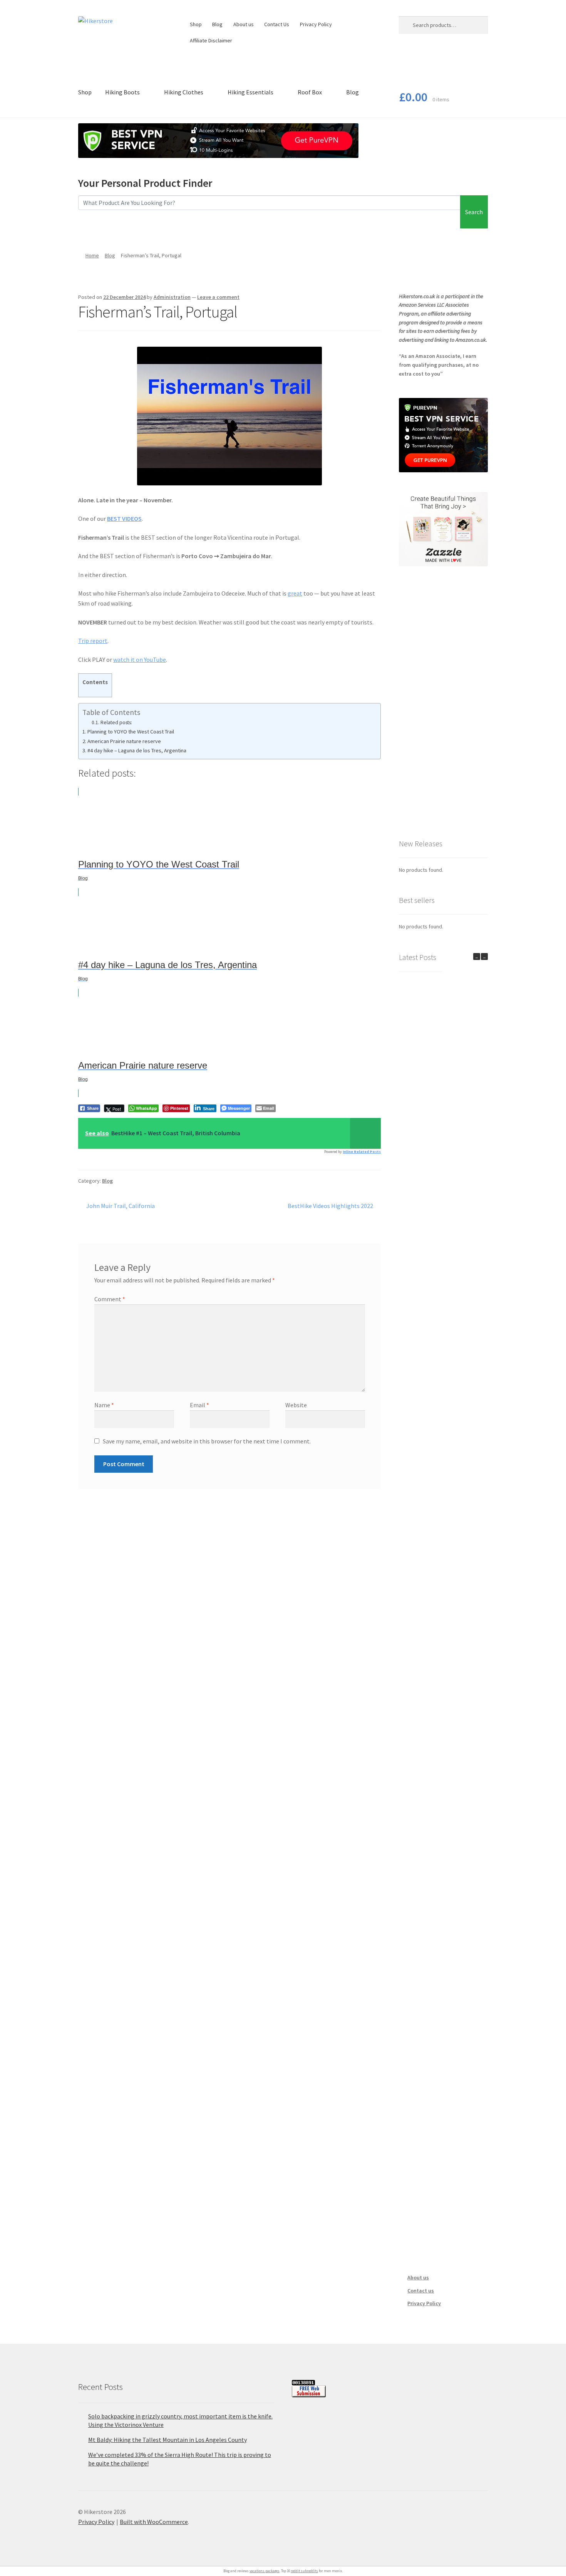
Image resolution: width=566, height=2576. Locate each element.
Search (474, 212)
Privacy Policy (316, 24)
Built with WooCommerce (154, 2522)
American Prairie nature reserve (124, 741)
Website (296, 1405)
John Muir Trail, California (120, 1206)
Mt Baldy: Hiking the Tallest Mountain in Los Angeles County (167, 2440)
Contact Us (277, 24)
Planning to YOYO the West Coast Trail (131, 732)
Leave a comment (218, 297)
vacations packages (265, 2571)
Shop (196, 24)
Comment (110, 1299)
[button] (484, 957)
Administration (172, 297)
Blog (217, 24)
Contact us (421, 2291)
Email (199, 1405)
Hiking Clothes (184, 92)
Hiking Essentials (250, 92)
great (295, 593)
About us (244, 24)
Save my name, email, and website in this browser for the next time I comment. (207, 1441)
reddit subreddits (304, 2571)
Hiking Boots (122, 92)
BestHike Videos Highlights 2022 (330, 1206)
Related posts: (116, 722)
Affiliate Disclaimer (211, 40)
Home (92, 255)
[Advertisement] (443, 702)
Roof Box (310, 92)
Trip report (93, 641)
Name (104, 1405)
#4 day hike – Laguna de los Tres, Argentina (137, 750)
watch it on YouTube (140, 660)
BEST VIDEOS (124, 519)
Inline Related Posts (362, 1152)
